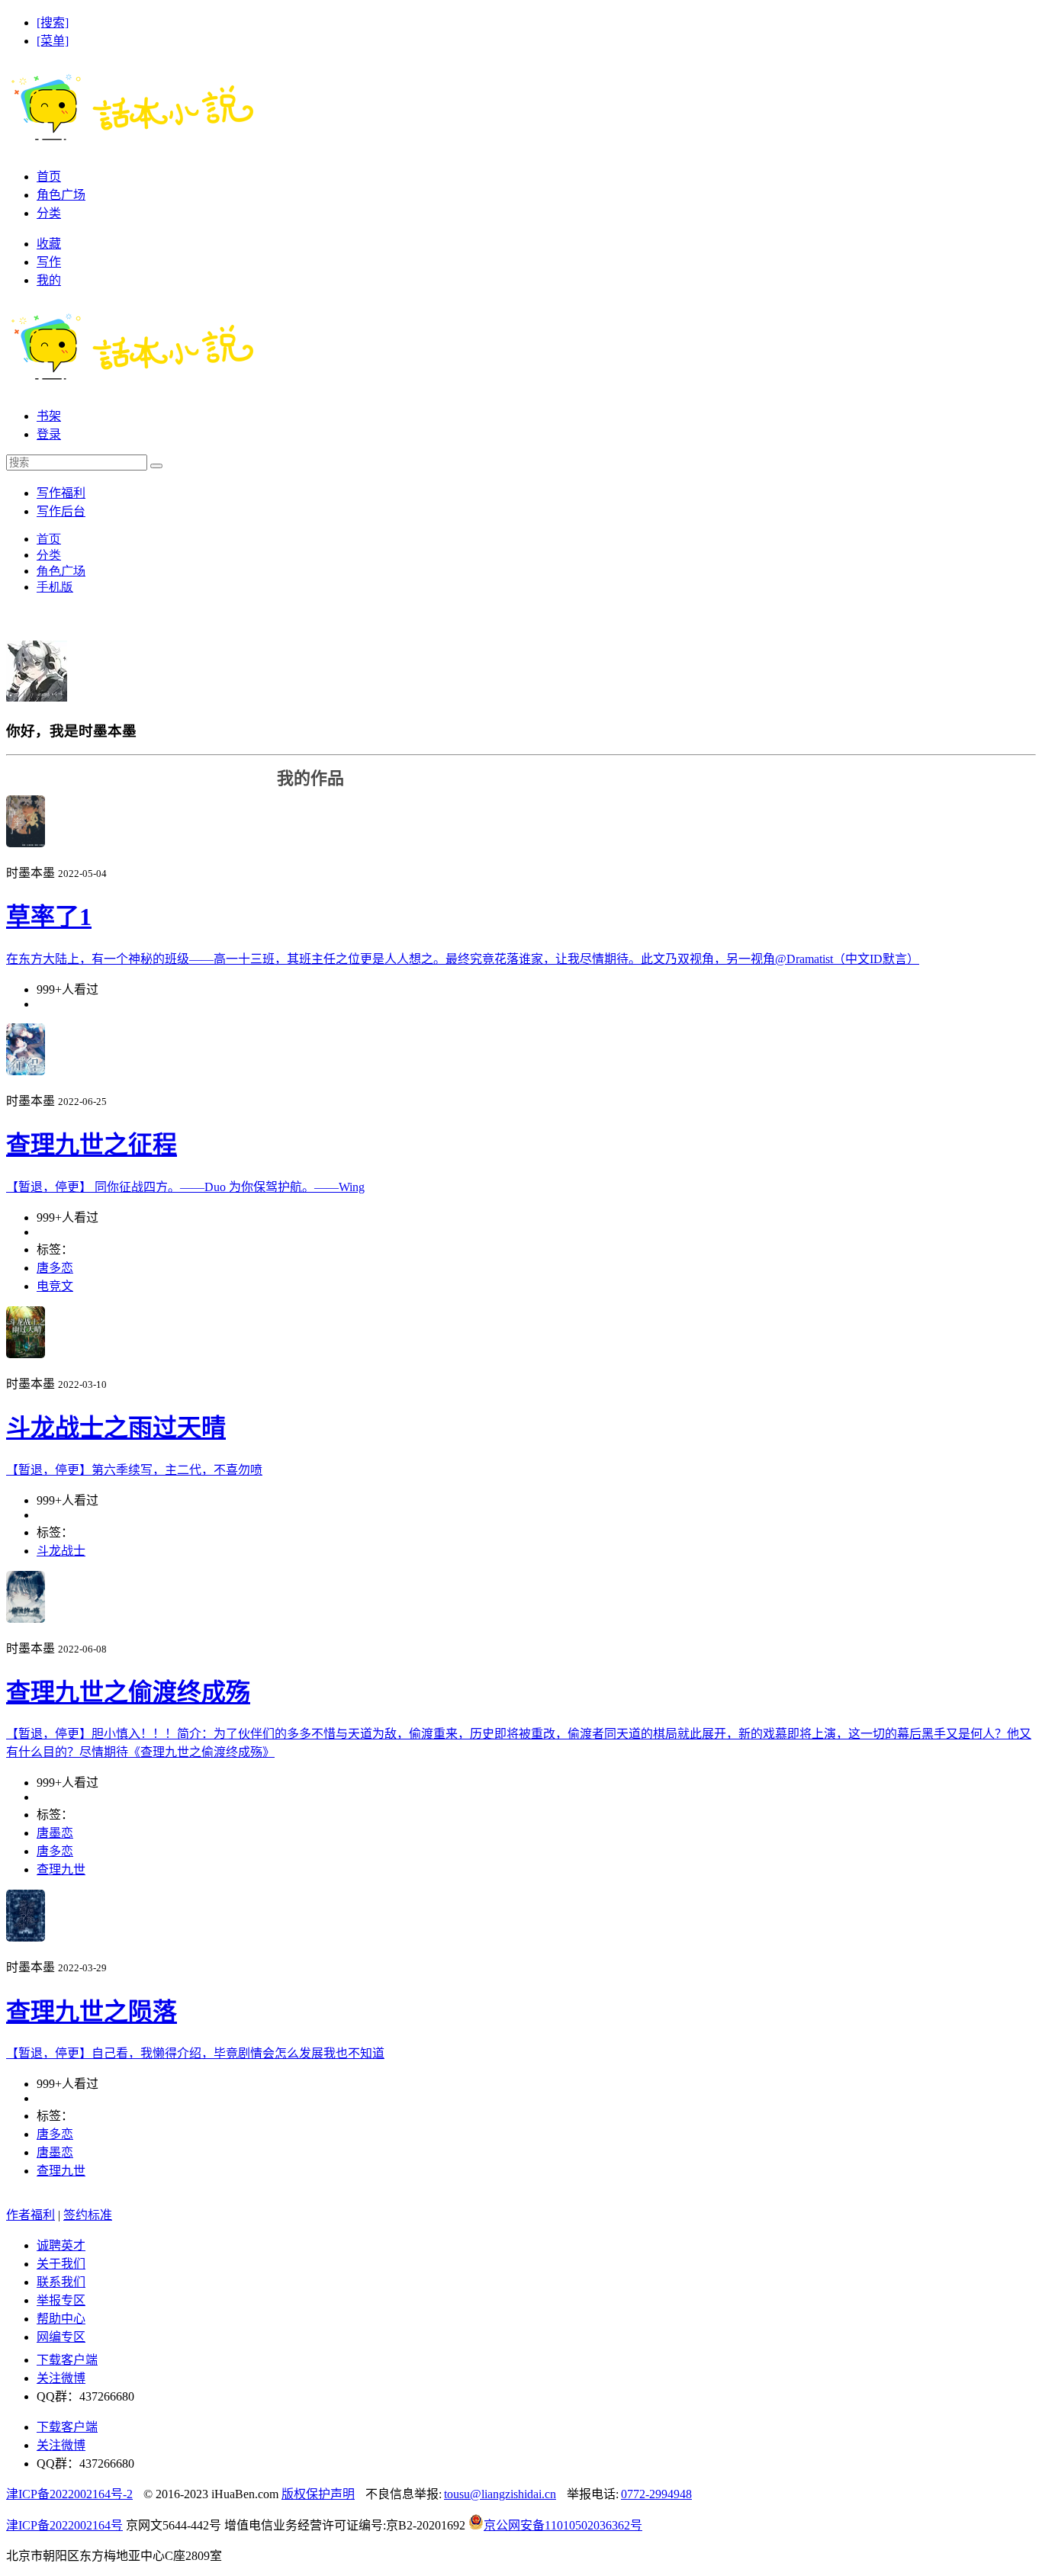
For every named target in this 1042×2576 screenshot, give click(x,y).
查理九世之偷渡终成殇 (128, 1692)
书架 (49, 416)
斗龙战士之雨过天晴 (116, 1428)
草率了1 (49, 917)
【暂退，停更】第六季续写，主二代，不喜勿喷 (134, 1470)
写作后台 (61, 511)
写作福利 (61, 493)
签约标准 (88, 2215)
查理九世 (61, 1869)
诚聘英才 (61, 2245)
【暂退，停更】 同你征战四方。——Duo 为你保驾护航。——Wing (185, 1187)
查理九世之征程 (92, 1145)
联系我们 (61, 2282)
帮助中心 (61, 2319)
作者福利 (31, 2215)
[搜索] (53, 22)
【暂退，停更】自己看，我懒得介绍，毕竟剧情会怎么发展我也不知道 (195, 2053)
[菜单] (53, 41)
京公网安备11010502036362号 (563, 2525)
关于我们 (61, 2264)
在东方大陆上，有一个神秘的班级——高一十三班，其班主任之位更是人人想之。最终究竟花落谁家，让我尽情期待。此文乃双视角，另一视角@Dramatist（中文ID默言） (463, 959)
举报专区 (61, 2300)
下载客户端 (67, 2360)
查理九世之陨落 (92, 2012)
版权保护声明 (318, 2494)
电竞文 (55, 1286)
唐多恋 (55, 1268)
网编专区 (61, 2337)
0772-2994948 (656, 2494)
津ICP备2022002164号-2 (69, 2494)
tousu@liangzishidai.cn (500, 2494)
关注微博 (61, 2378)
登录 (49, 434)
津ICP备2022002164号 (64, 2525)
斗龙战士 (61, 1551)
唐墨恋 (55, 1833)
